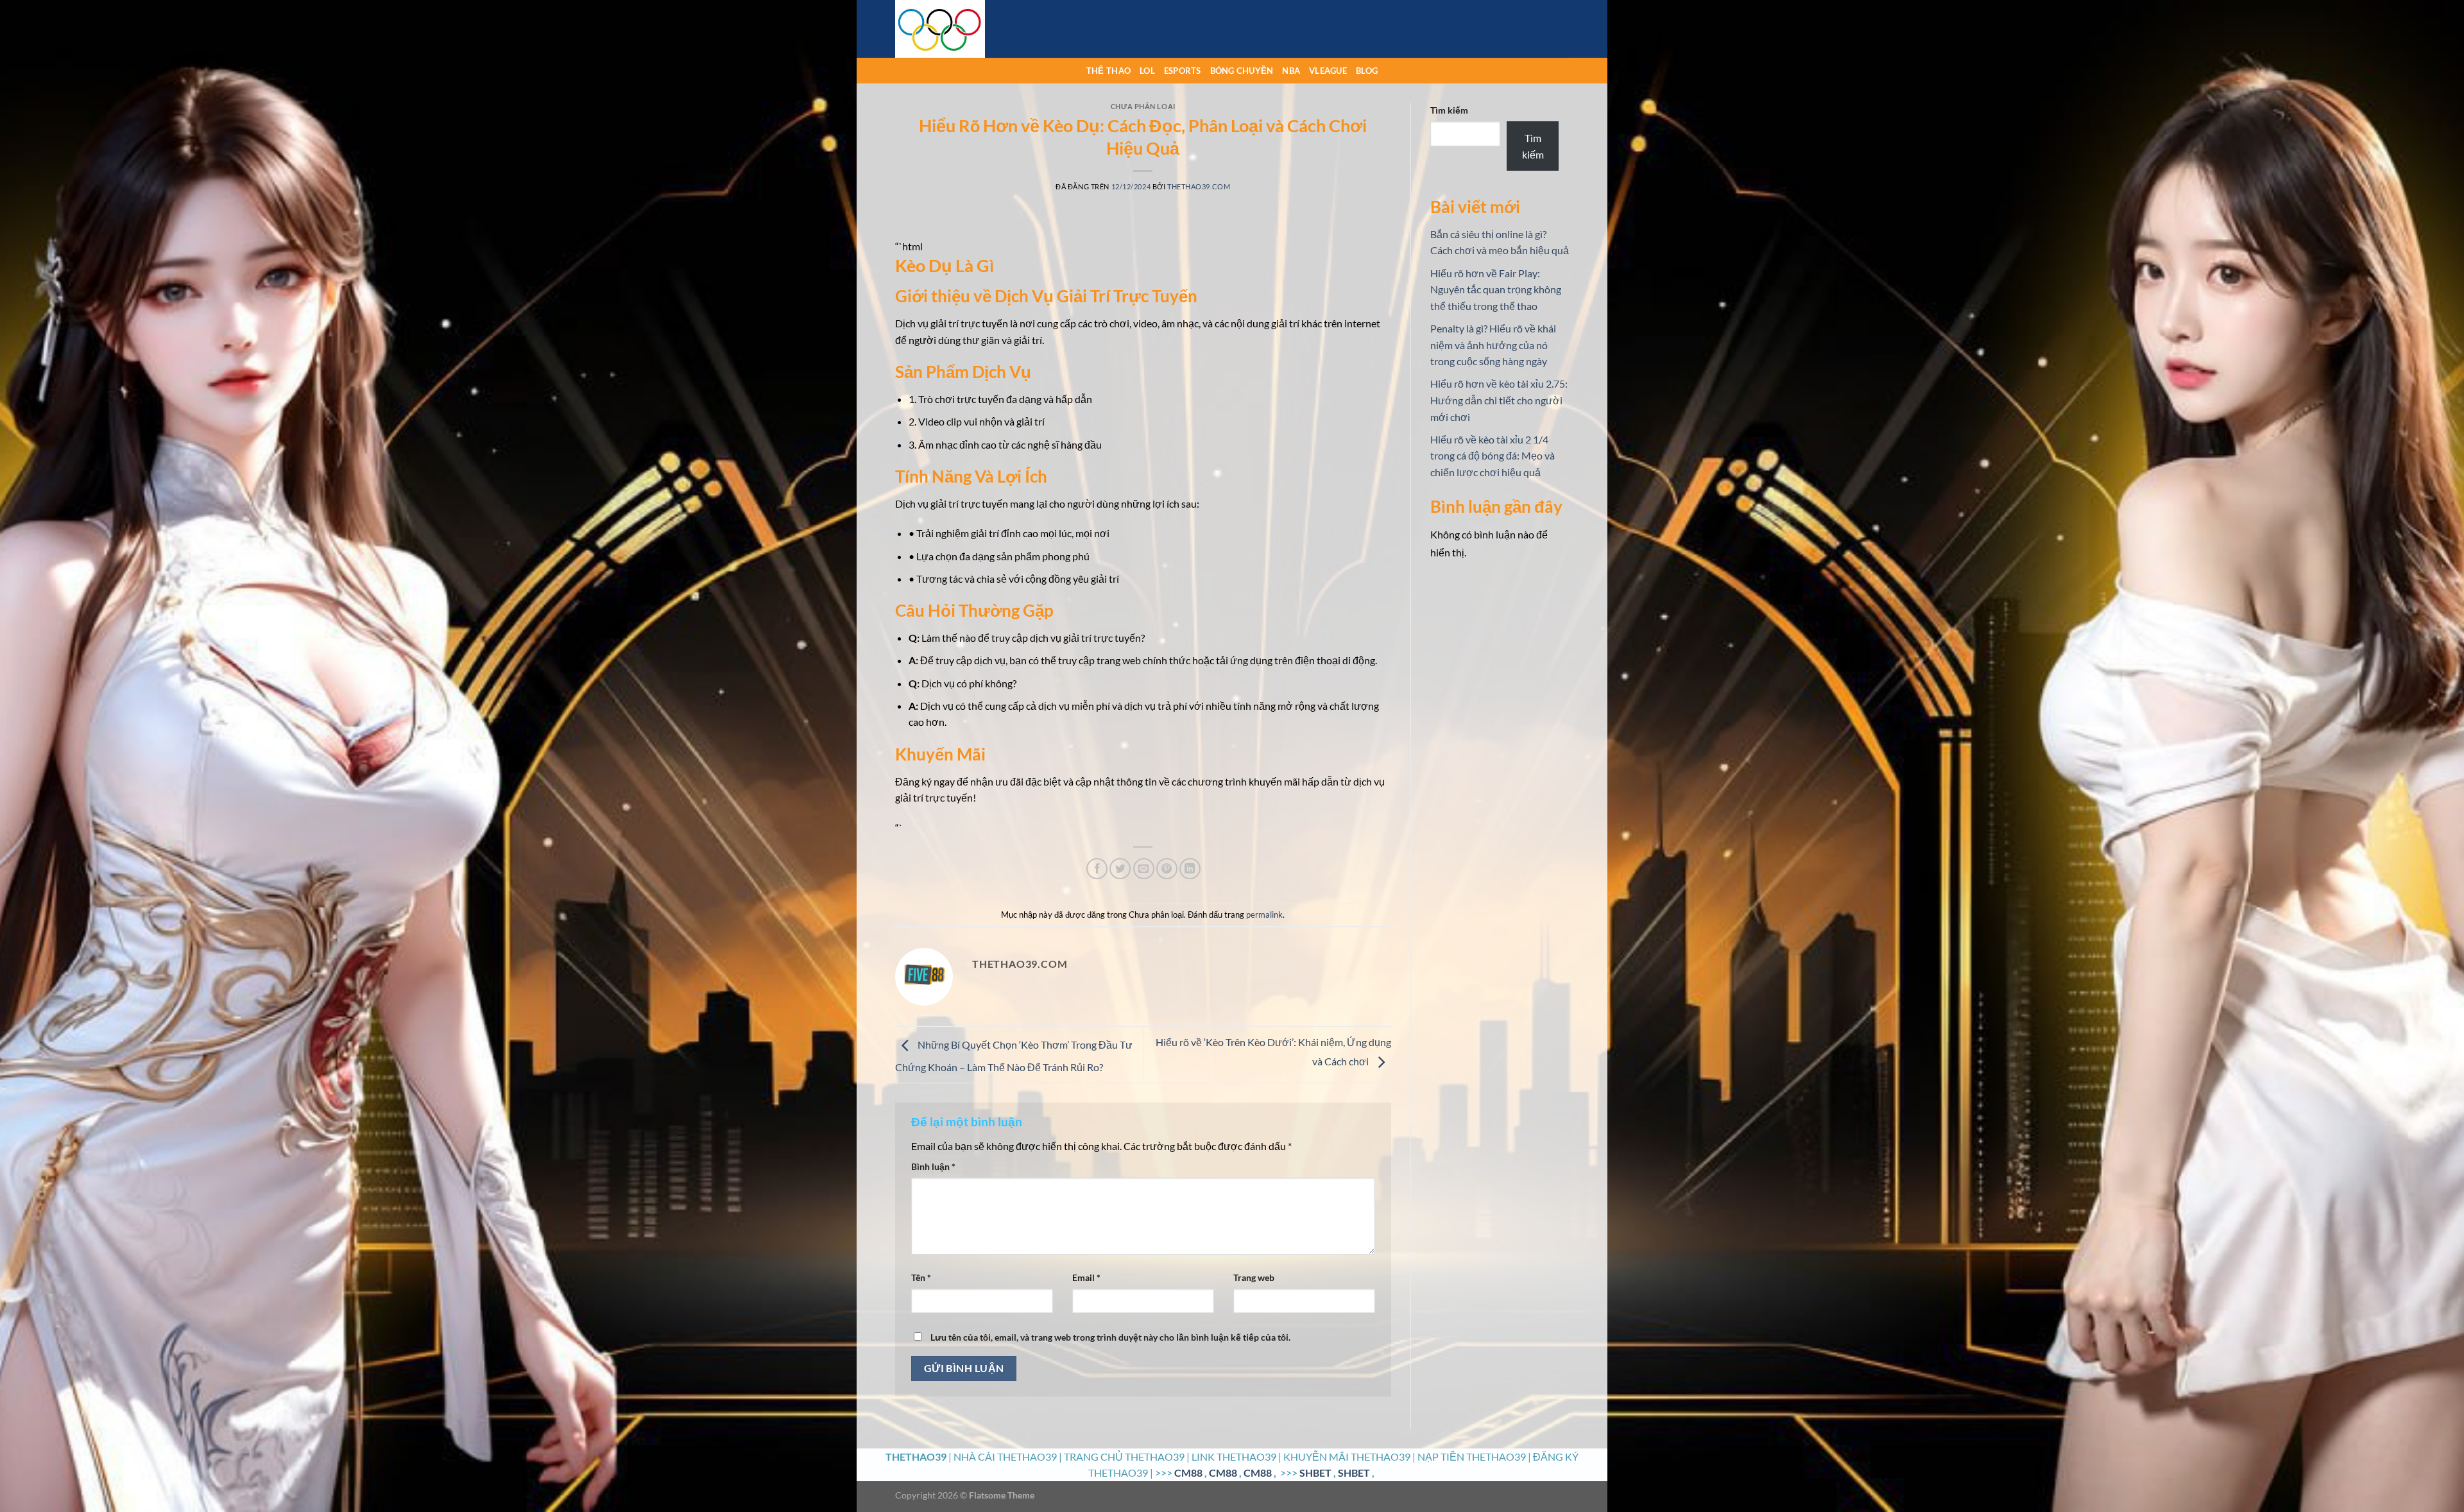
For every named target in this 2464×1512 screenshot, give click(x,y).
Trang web (1254, 1277)
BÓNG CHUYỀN (1242, 71)
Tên (921, 1277)
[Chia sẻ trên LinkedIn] (1190, 869)
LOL (1147, 71)
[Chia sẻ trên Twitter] (1120, 869)
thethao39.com (1199, 186)
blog (1367, 71)
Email (1086, 1277)
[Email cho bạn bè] (1144, 869)
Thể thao (1108, 71)
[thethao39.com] (959, 29)
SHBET (1315, 1473)
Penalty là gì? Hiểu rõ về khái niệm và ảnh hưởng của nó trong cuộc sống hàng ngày (1493, 345)
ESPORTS (1183, 71)
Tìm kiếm (1449, 110)
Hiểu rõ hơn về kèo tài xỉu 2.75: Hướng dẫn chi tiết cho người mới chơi (1499, 400)
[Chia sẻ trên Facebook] (1097, 869)
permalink (1264, 915)
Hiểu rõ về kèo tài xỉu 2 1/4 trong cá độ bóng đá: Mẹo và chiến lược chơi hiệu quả (1493, 456)
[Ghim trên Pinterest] (1167, 869)
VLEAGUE (1328, 71)
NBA (1291, 71)
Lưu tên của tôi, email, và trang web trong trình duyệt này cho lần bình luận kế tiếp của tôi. (1110, 1337)
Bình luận (933, 1166)
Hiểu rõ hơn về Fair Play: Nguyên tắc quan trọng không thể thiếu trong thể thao (1496, 289)
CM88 (1188, 1473)
